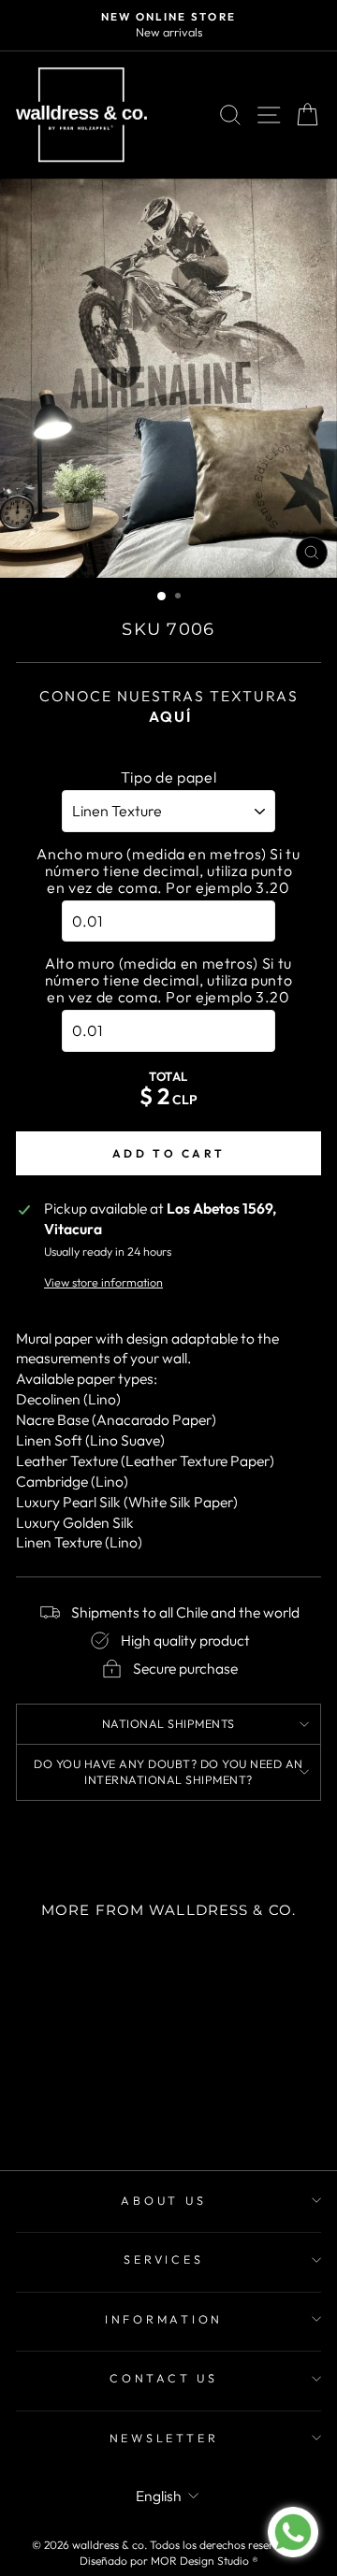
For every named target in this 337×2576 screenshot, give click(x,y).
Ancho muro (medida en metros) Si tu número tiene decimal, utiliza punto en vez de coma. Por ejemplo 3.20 (168, 871)
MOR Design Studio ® (205, 2561)
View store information (103, 1282)
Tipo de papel (168, 777)
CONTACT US (164, 2378)
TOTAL (168, 1076)
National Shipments (168, 1723)
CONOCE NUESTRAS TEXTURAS (169, 706)
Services (163, 2259)
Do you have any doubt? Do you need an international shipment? (168, 1772)
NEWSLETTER (164, 2438)
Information (164, 2319)
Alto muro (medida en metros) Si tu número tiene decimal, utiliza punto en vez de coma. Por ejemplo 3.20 (168, 980)
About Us (163, 2200)
